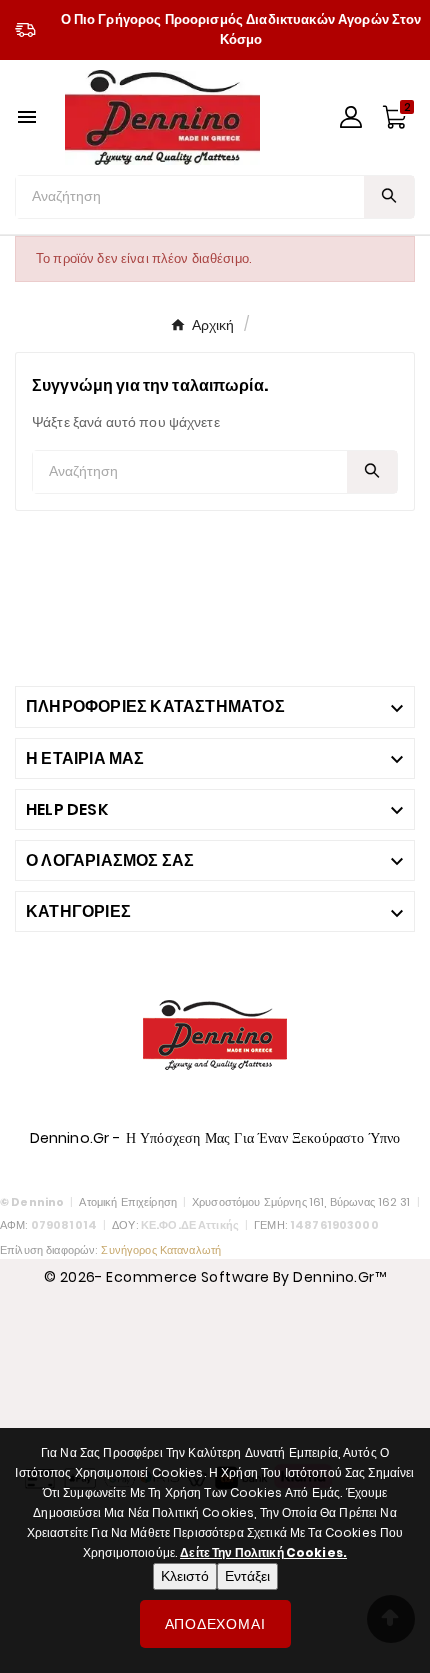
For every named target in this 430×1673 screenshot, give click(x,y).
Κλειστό (185, 1576)
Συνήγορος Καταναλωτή (161, 1250)
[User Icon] (351, 117)
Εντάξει (247, 1576)
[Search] (389, 195)
